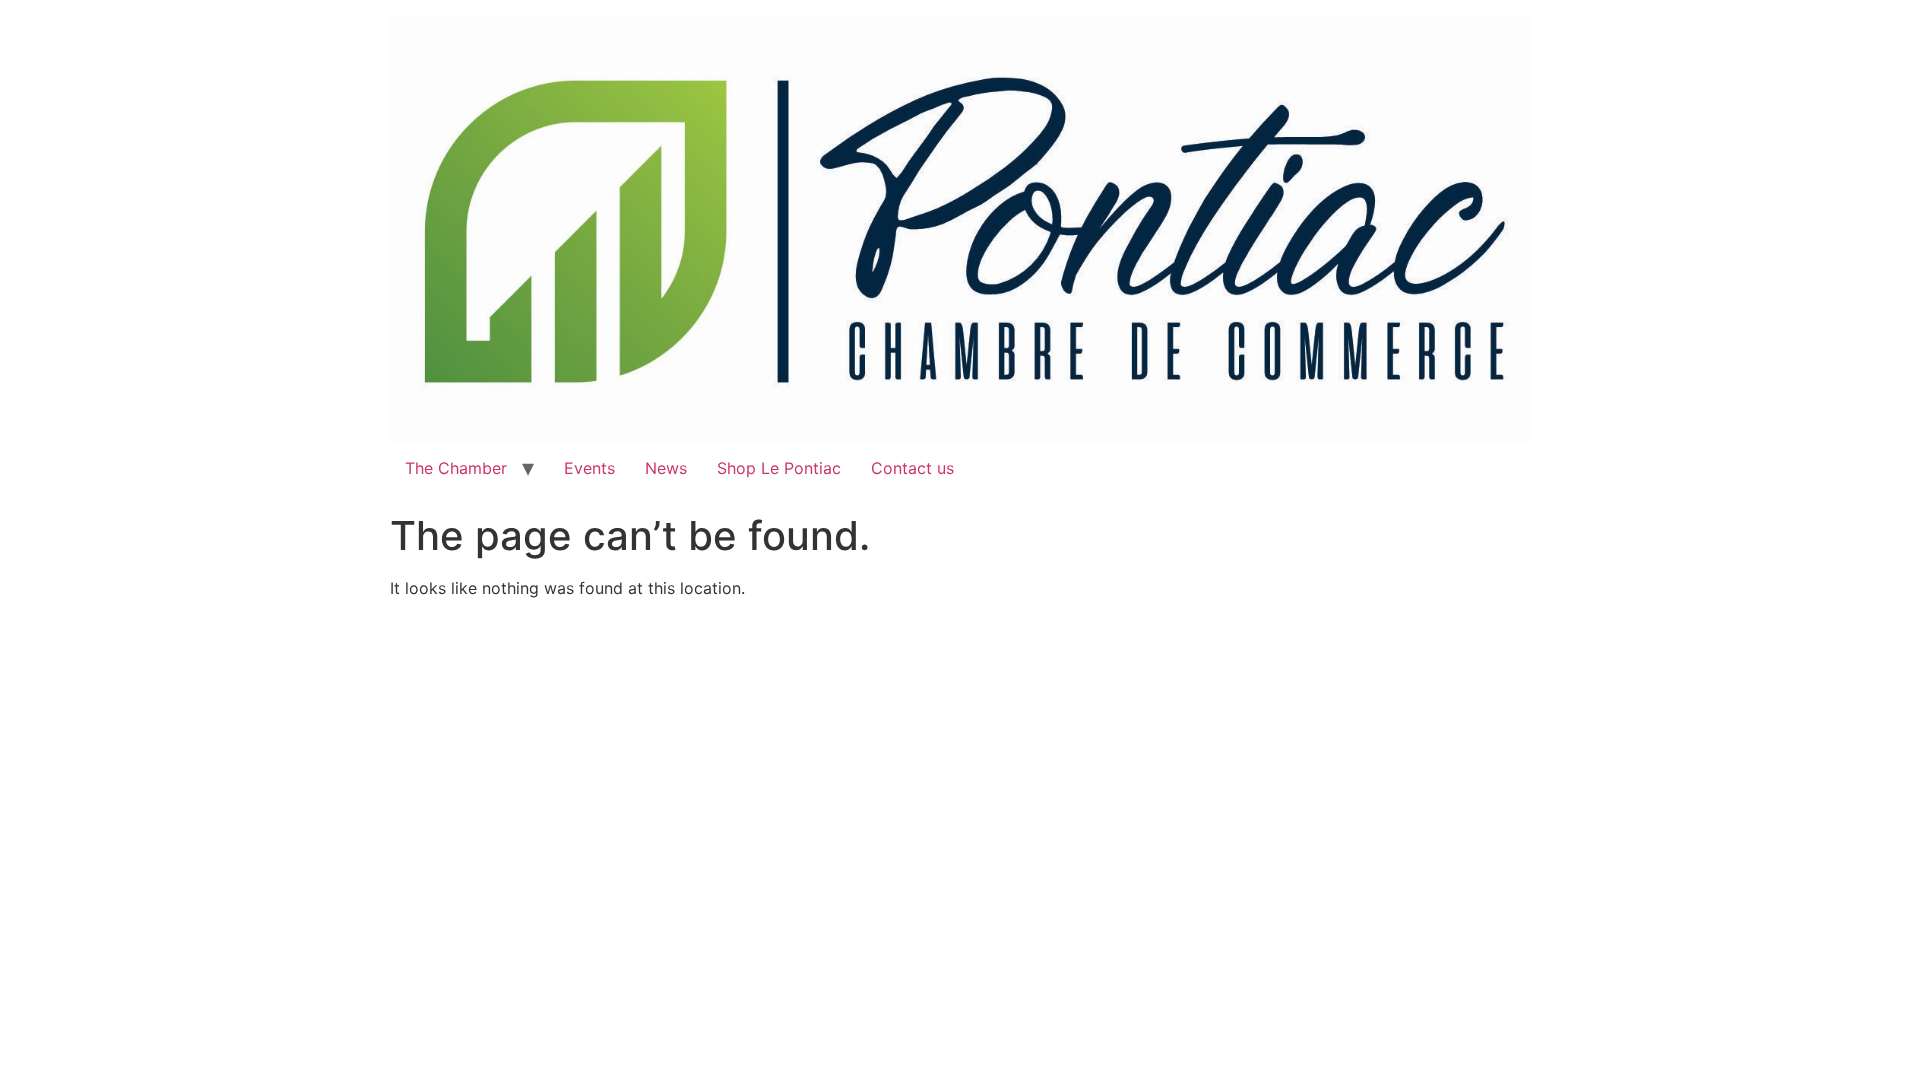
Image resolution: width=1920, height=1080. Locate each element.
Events (589, 468)
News (666, 468)
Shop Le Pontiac (779, 468)
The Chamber (456, 468)
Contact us (912, 468)
